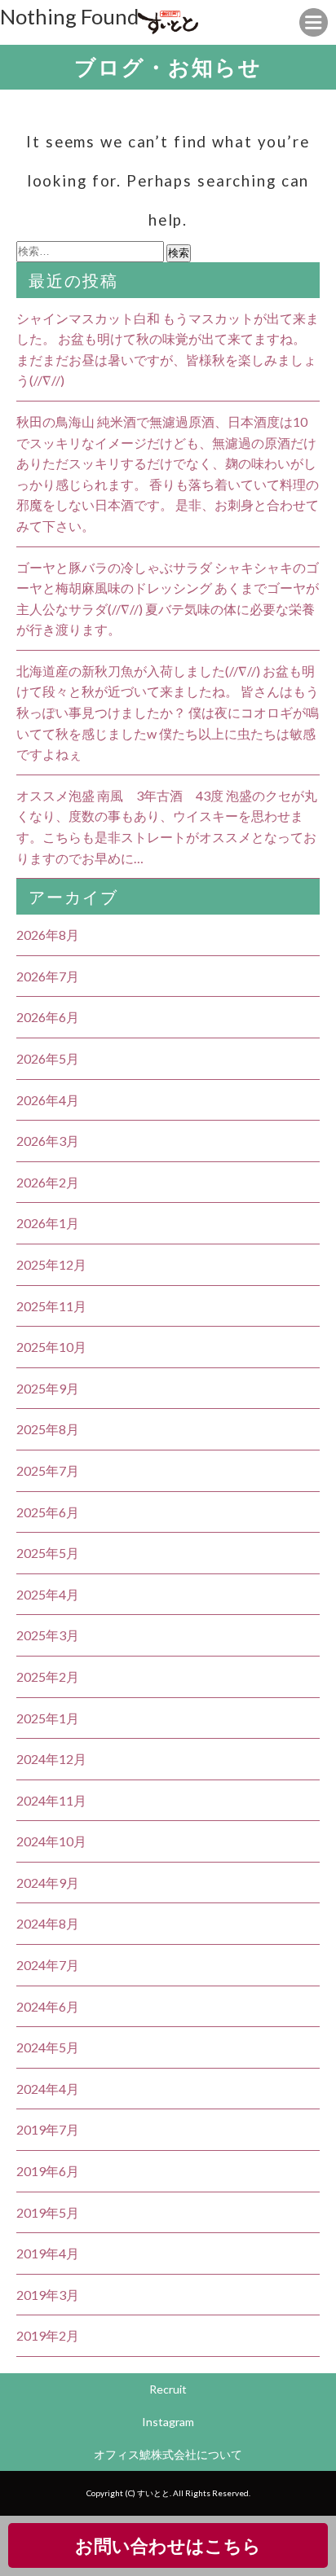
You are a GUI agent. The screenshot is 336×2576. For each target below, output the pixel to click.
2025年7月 (48, 1470)
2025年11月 (51, 1306)
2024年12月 (51, 1759)
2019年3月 (48, 2295)
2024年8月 (48, 1923)
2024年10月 (51, 1841)
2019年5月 (48, 2212)
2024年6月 (48, 2006)
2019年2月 (48, 2335)
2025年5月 (48, 1553)
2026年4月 (48, 1100)
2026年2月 (48, 1182)
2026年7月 (48, 976)
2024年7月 (48, 1965)
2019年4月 (48, 2253)
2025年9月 (48, 1388)
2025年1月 (48, 1718)
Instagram (168, 2422)
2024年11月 (51, 1800)
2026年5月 (48, 1058)
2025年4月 (48, 1594)
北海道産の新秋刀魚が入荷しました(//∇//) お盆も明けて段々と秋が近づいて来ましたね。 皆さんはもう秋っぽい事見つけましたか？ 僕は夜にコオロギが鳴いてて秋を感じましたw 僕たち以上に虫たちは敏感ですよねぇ (168, 712)
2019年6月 (48, 2171)
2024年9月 (48, 1883)
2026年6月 (48, 1017)
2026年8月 (48, 935)
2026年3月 (48, 1141)
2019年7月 (48, 2129)
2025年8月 (48, 1429)
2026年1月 (48, 1223)
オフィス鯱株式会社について (168, 2454)
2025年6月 (48, 1512)
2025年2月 (48, 1676)
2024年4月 (48, 2089)
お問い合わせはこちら (168, 2545)
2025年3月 (48, 1635)
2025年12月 (51, 1264)
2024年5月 (48, 2047)
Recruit (168, 2389)
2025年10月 (51, 1347)
